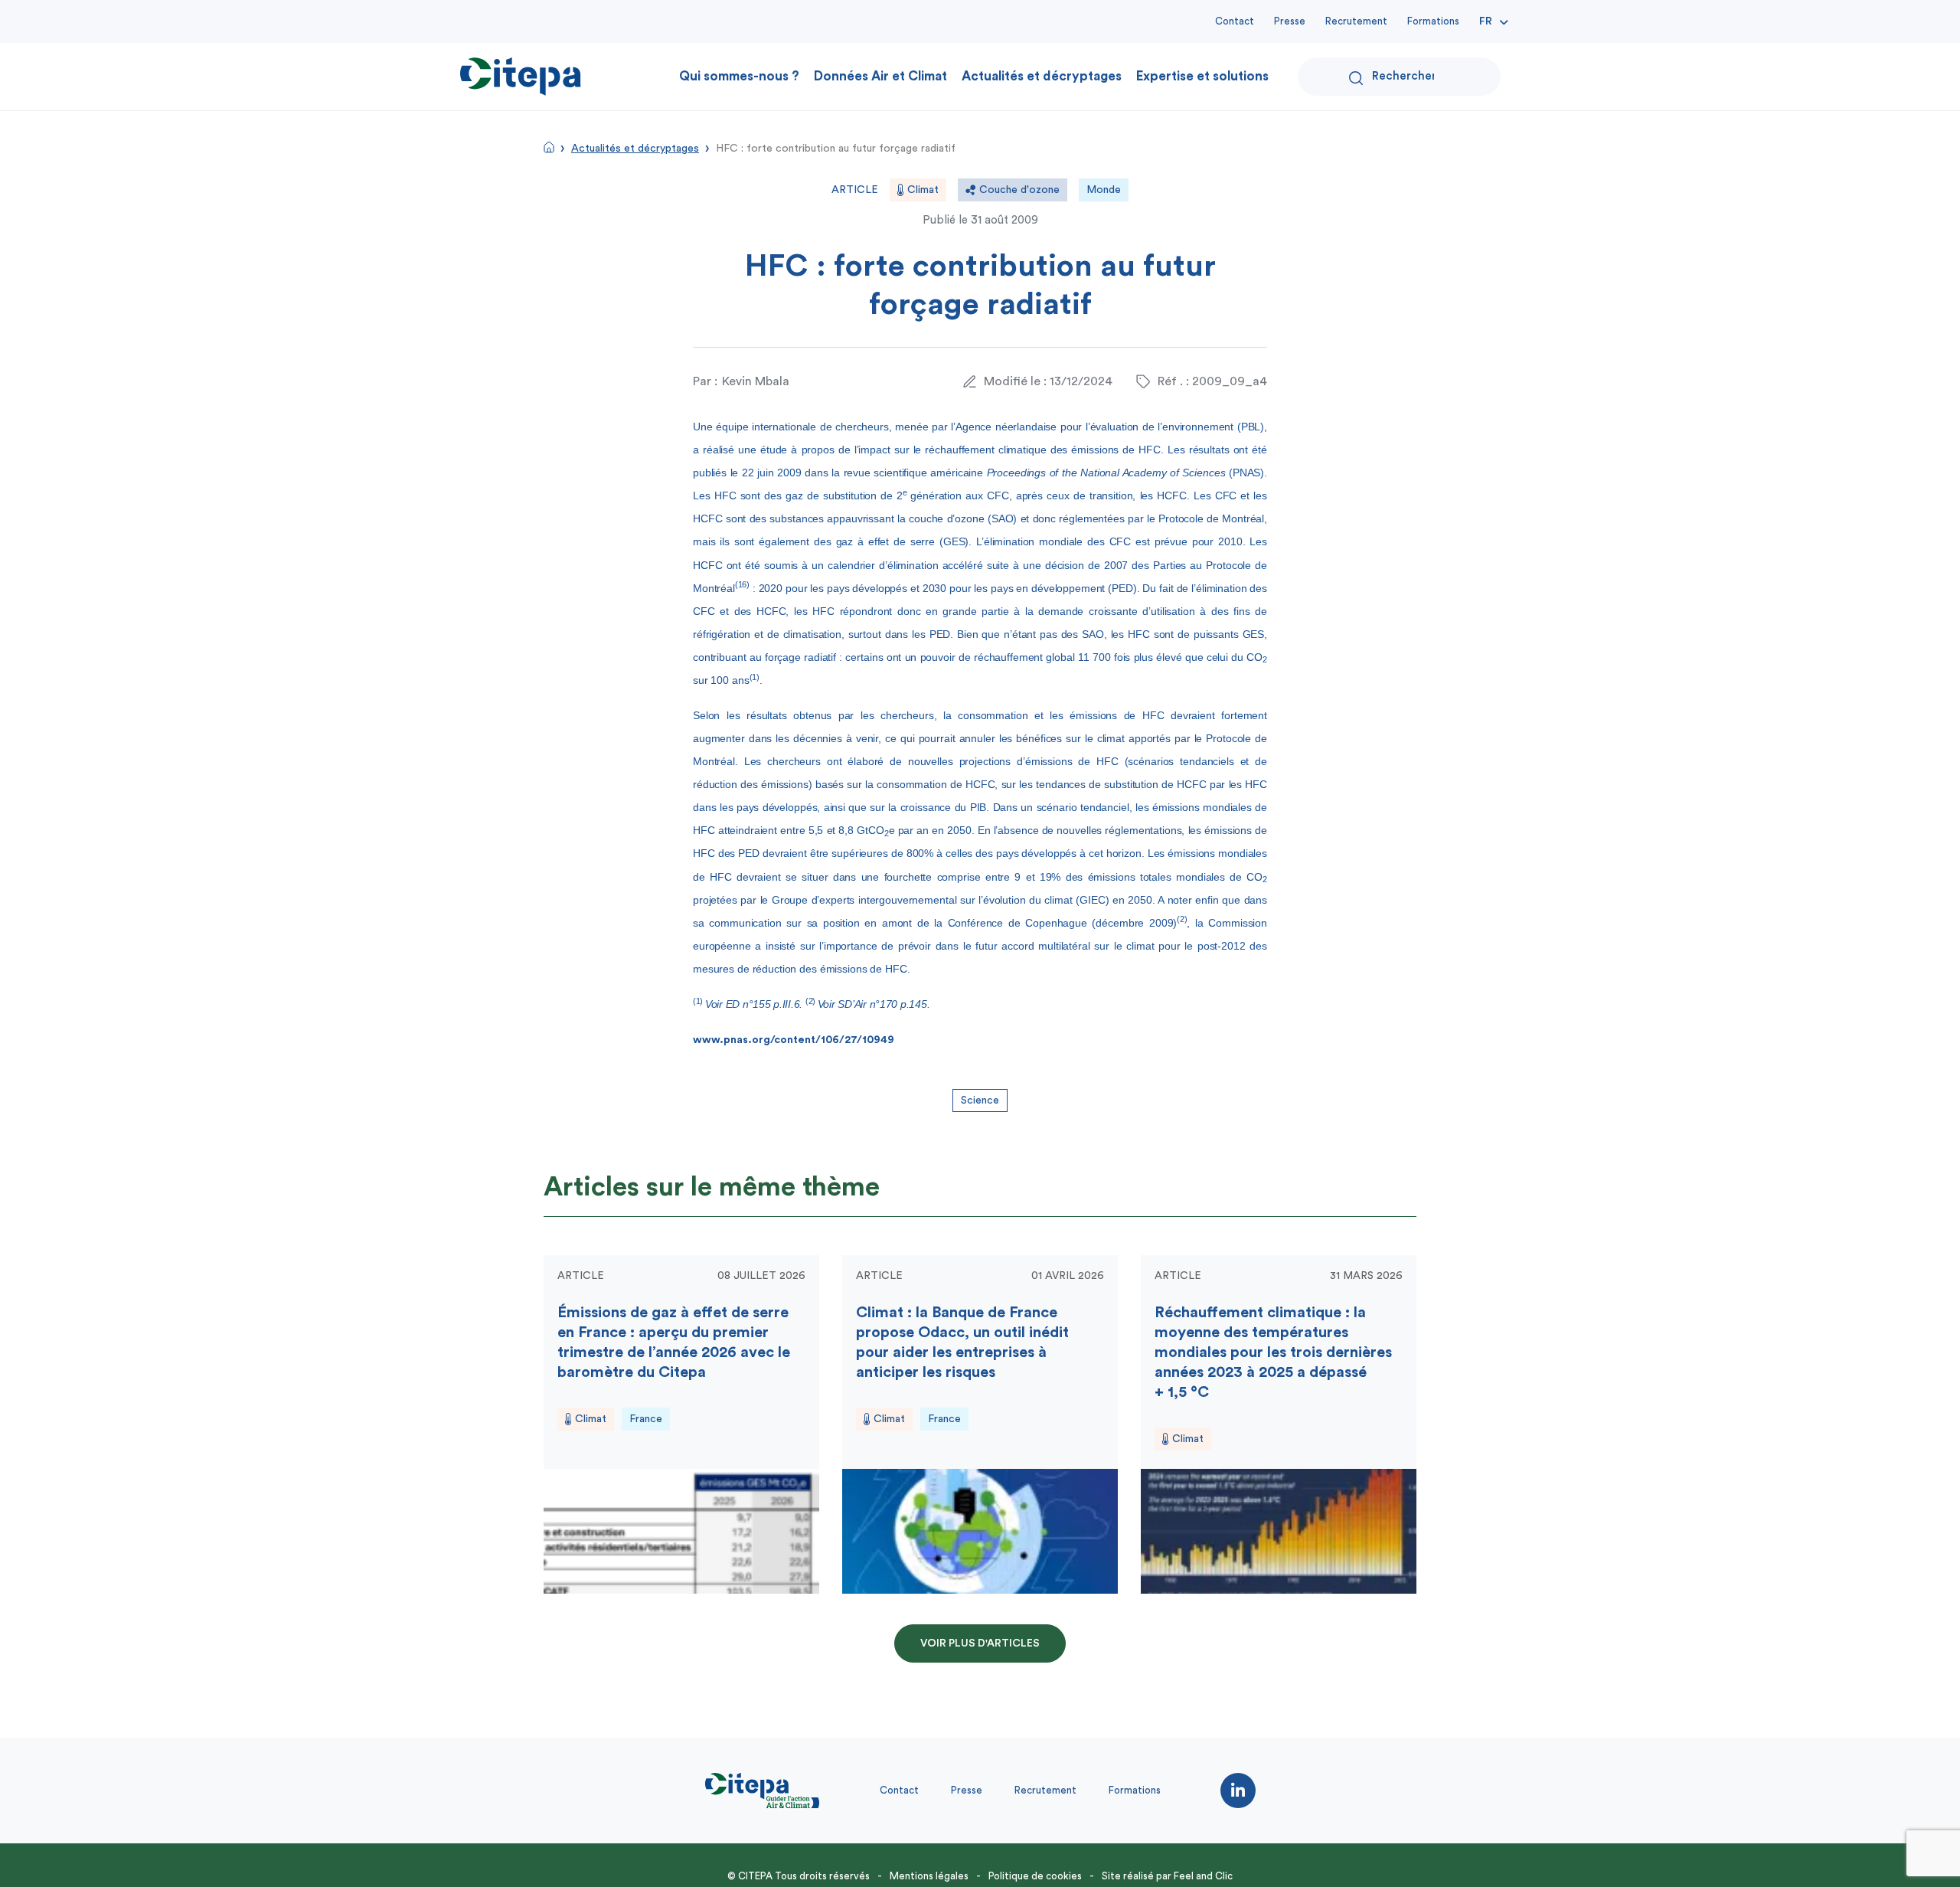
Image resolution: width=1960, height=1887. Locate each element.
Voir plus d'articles (980, 1643)
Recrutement (1356, 21)
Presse (1290, 21)
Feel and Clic (1203, 1876)
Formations (1433, 21)
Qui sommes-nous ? (739, 76)
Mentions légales (929, 1876)
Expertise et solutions (1202, 76)
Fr (1486, 21)
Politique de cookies (1035, 1876)
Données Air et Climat (880, 76)
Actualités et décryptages (1042, 76)
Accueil (549, 147)
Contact (1235, 21)
